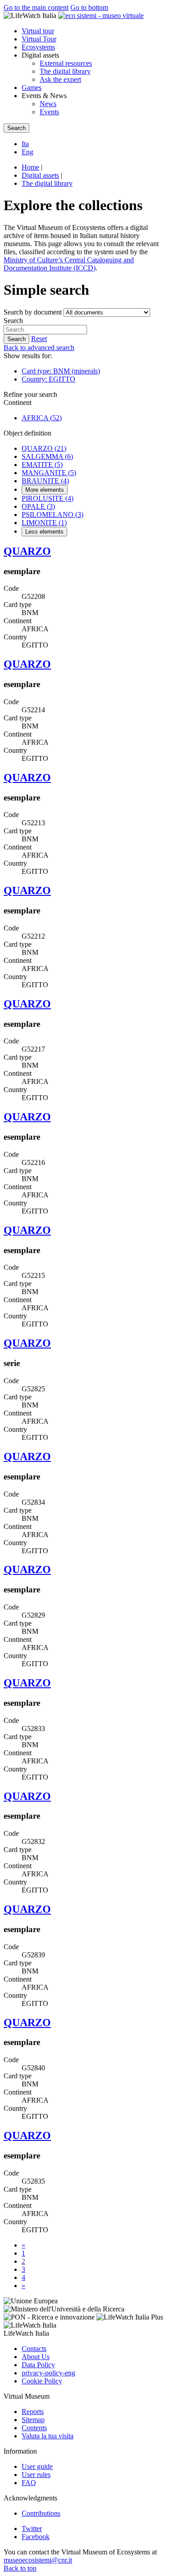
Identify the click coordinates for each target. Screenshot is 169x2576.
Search (13, 321)
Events (49, 112)
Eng (27, 152)
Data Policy (38, 2365)
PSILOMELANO (53, 515)
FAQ (29, 2483)
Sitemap (33, 2420)
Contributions (41, 2513)
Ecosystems (38, 47)
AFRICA (42, 418)
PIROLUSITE (48, 498)
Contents (34, 2428)
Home (30, 167)
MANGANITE (49, 473)
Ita (25, 144)
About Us (36, 2357)
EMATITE (42, 465)
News (48, 104)
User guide (37, 2466)
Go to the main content (36, 7)
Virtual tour (38, 31)
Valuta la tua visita (48, 2436)
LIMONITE (44, 523)
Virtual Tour (39, 39)
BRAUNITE (45, 481)
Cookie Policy (42, 2381)
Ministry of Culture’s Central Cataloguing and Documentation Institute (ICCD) (69, 264)
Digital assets (40, 175)
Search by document (33, 312)
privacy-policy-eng (48, 2373)
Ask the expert (60, 79)
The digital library (65, 71)
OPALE (38, 506)
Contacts (34, 2349)
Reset (39, 339)
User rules (36, 2475)
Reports (33, 2412)
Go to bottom (89, 7)
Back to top (20, 2568)
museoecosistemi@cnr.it (38, 2560)
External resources (66, 63)
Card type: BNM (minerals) (61, 371)
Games (32, 88)
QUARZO (44, 448)
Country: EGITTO (48, 379)
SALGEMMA (47, 456)
